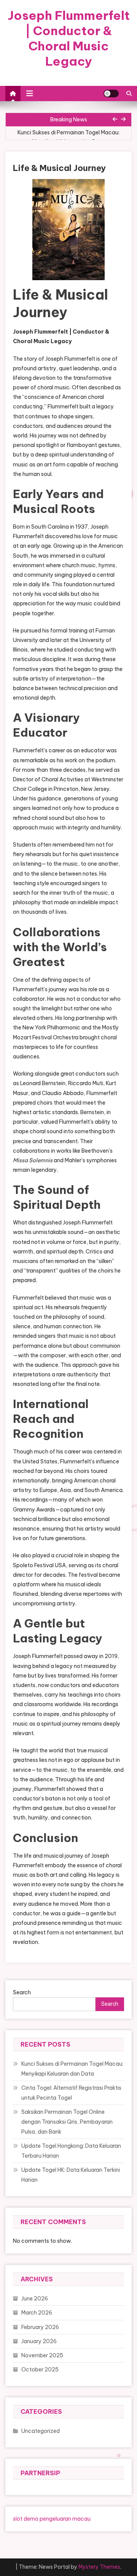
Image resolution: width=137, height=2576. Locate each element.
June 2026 (35, 2299)
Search (22, 1992)
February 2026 (40, 2327)
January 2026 (39, 2341)
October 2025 (40, 2370)
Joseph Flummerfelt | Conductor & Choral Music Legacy (69, 38)
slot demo (26, 2519)
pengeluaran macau (65, 2519)
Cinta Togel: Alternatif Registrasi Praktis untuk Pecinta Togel (71, 2093)
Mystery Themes (99, 2567)
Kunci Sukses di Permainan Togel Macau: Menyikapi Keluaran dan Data (68, 137)
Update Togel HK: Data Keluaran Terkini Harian (71, 2175)
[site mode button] (111, 94)
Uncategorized (41, 2431)
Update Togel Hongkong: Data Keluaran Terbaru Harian (71, 2151)
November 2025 (42, 2355)
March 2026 (37, 2313)
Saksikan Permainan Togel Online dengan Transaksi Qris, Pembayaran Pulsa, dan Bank (67, 2122)
